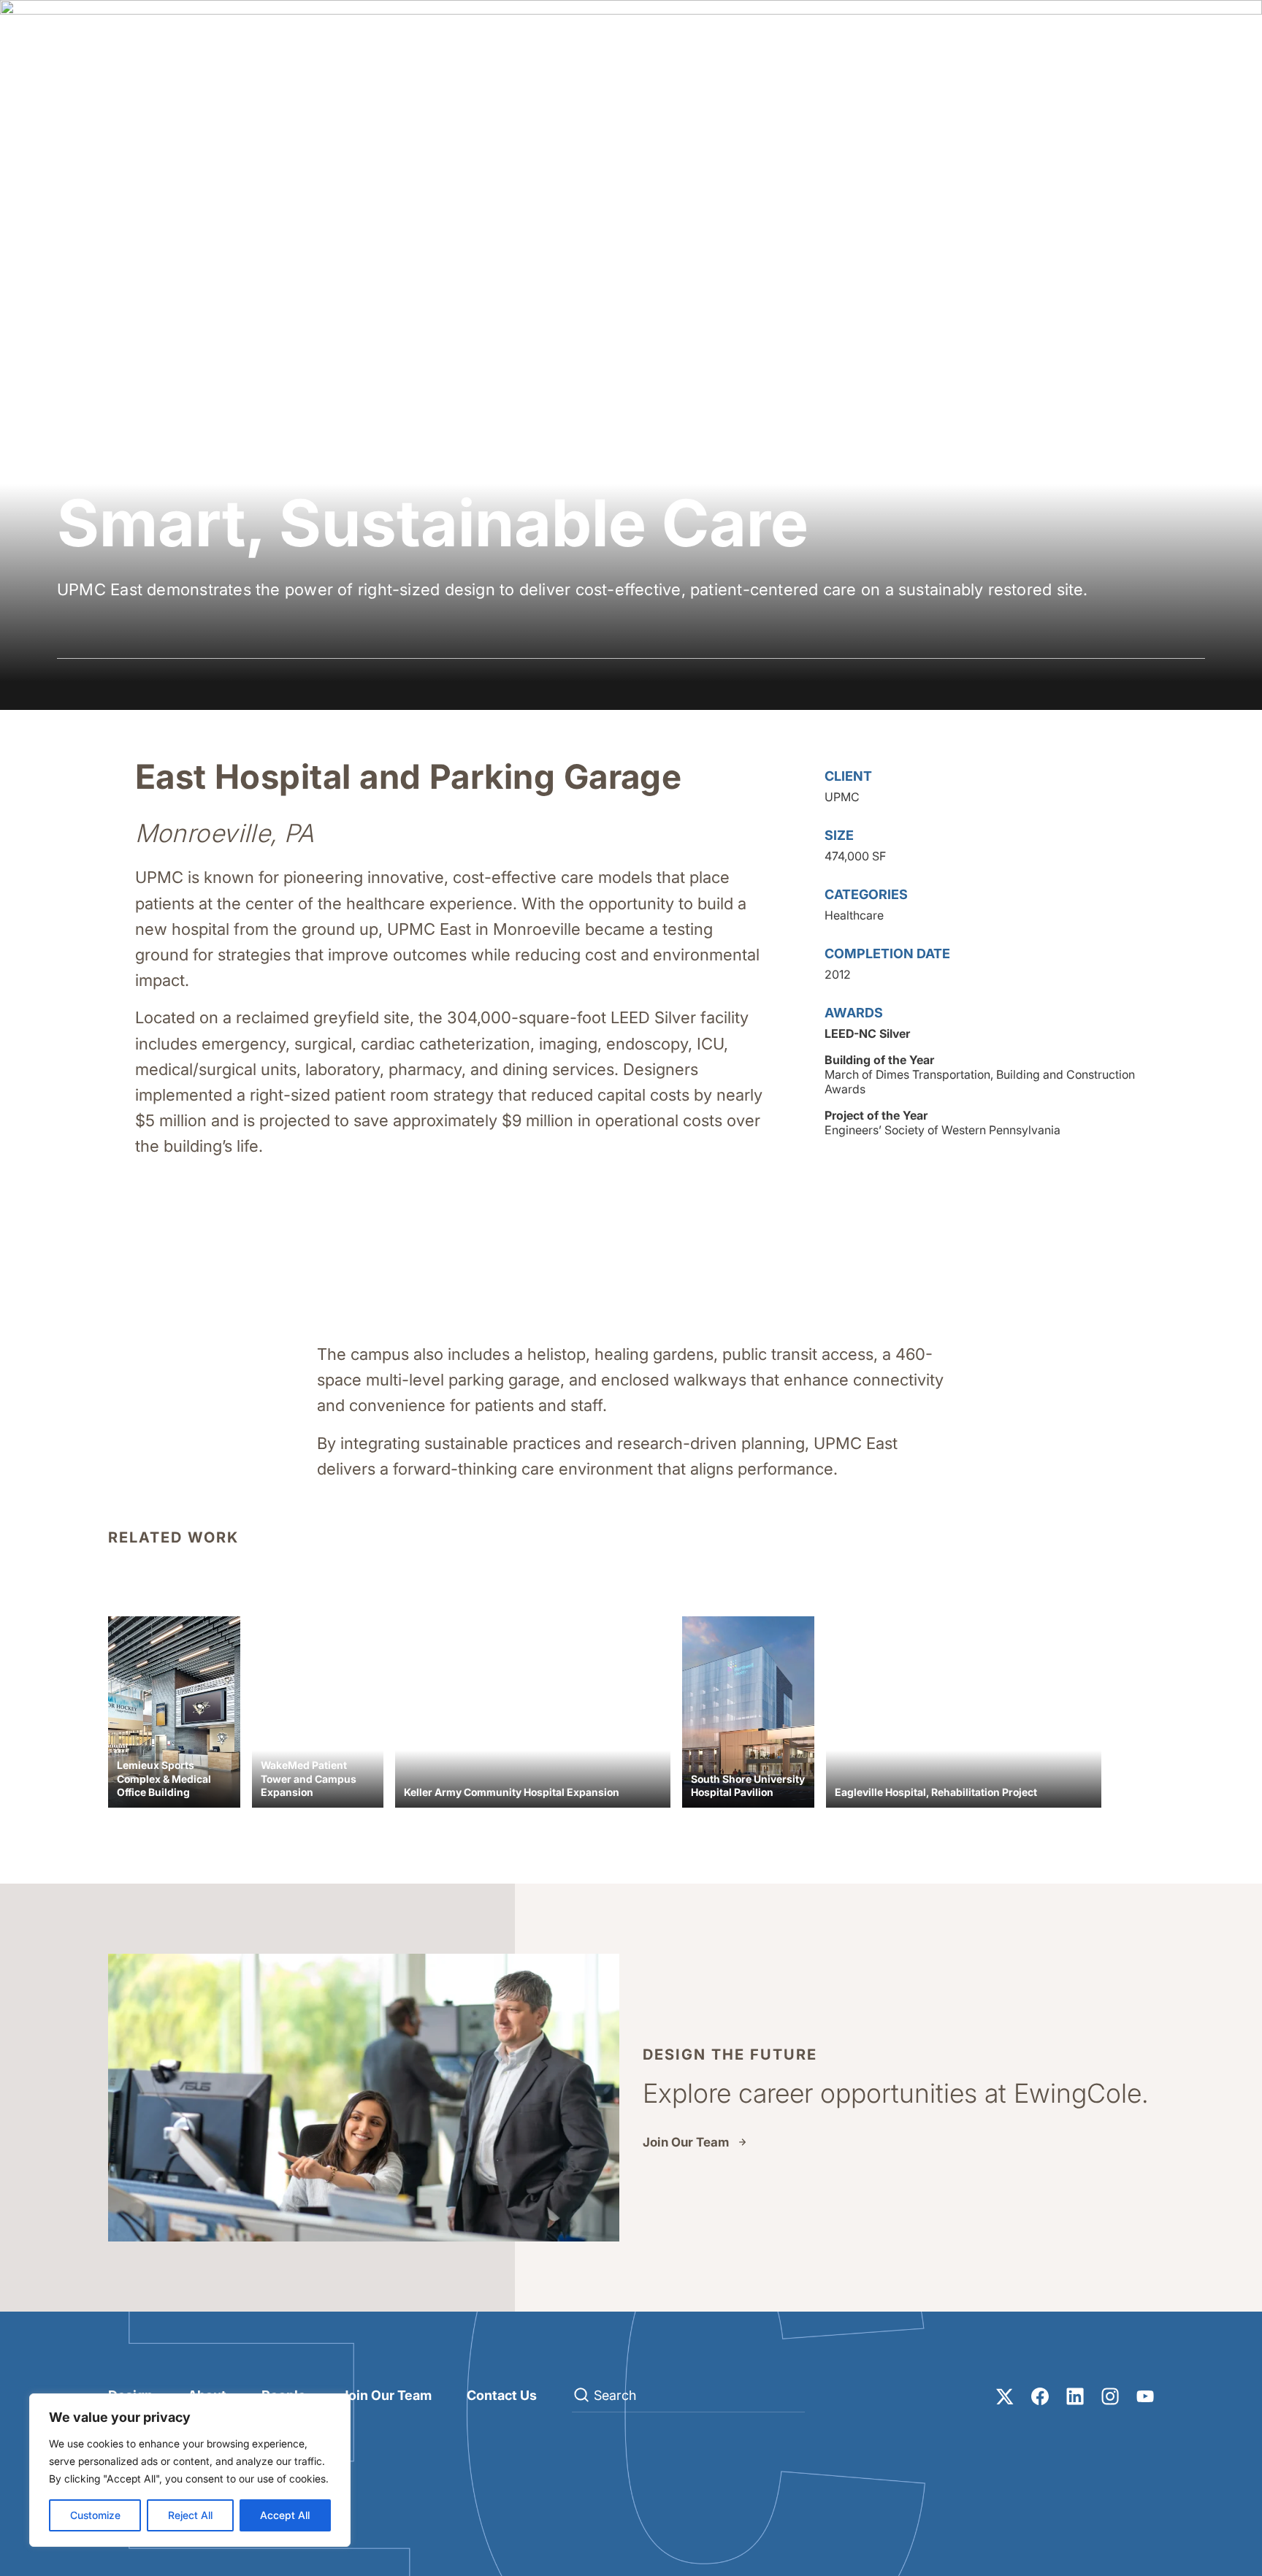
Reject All (190, 2515)
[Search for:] (688, 2396)
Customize (95, 2515)
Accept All (285, 2515)
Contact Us (502, 2395)
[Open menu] (1190, 41)
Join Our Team (686, 2142)
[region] (190, 2470)
